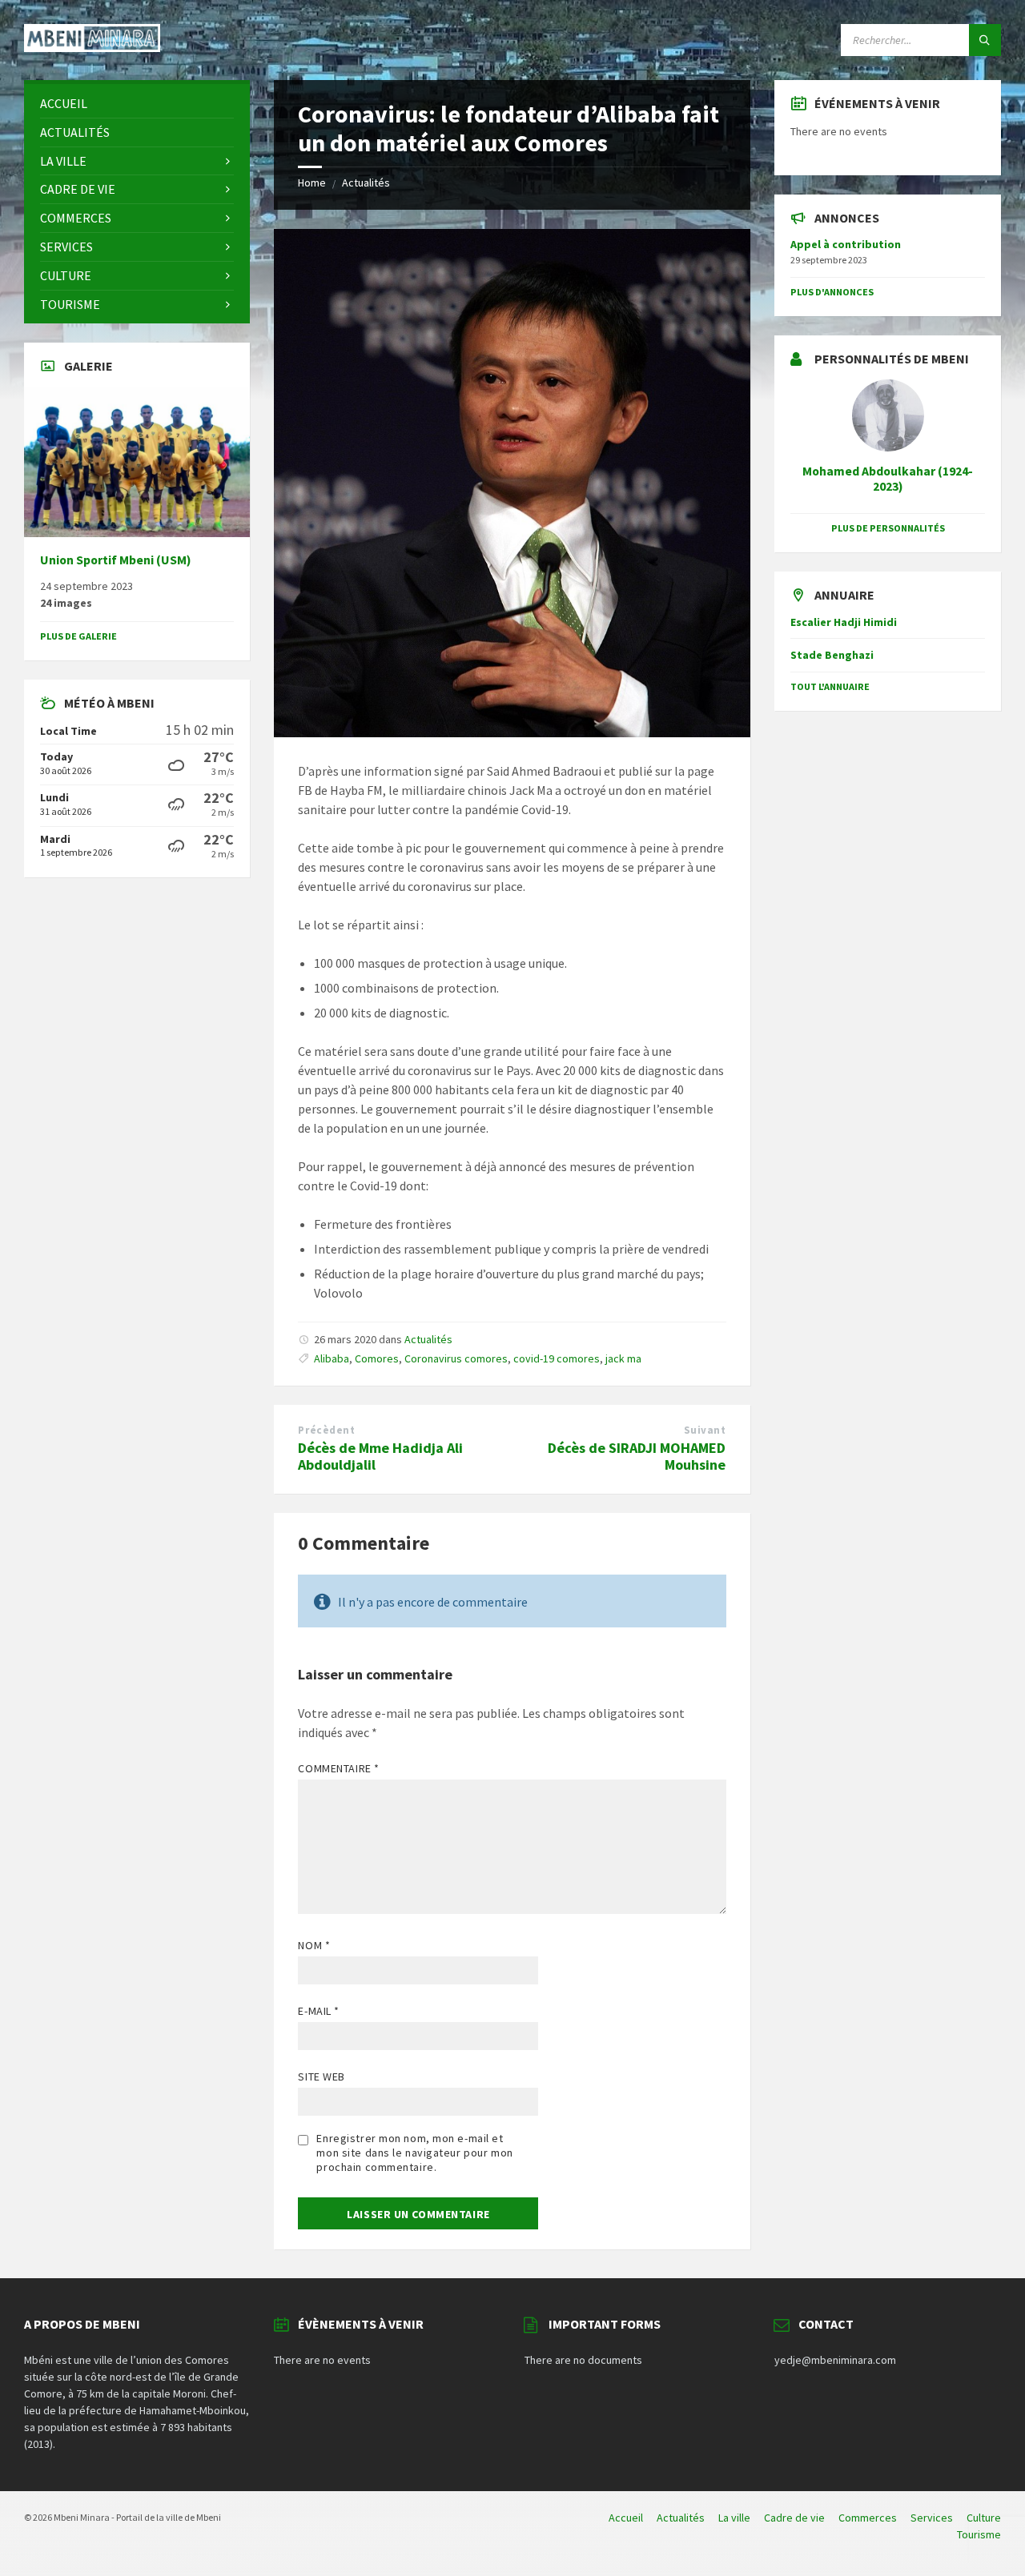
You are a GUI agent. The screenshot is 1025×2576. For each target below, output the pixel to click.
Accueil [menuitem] (626, 2518)
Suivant (705, 1430)
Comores (377, 1358)
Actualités (366, 183)
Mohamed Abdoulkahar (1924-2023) (888, 479)
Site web (321, 2076)
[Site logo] (92, 47)
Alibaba (332, 1358)
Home (312, 183)
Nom (314, 1945)
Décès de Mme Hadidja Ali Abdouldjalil (380, 1456)
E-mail (318, 2011)
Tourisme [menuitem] (979, 2534)
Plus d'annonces (832, 292)
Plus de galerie (78, 636)
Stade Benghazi (832, 655)
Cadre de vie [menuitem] (794, 2518)
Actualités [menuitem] (681, 2518)
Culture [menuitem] (984, 2518)
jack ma (623, 1358)
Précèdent (326, 1430)
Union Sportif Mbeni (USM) (116, 560)
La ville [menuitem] (734, 2518)
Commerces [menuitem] (868, 2518)
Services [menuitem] (932, 2518)
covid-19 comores (557, 1358)
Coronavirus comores (456, 1358)
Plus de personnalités (888, 528)
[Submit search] (985, 40)
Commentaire (338, 1768)
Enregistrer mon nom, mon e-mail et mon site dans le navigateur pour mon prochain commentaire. (414, 2153)
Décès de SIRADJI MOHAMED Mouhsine (637, 1456)
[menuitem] (137, 104)
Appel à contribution (846, 244)
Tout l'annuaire (830, 686)
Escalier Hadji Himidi (844, 622)
